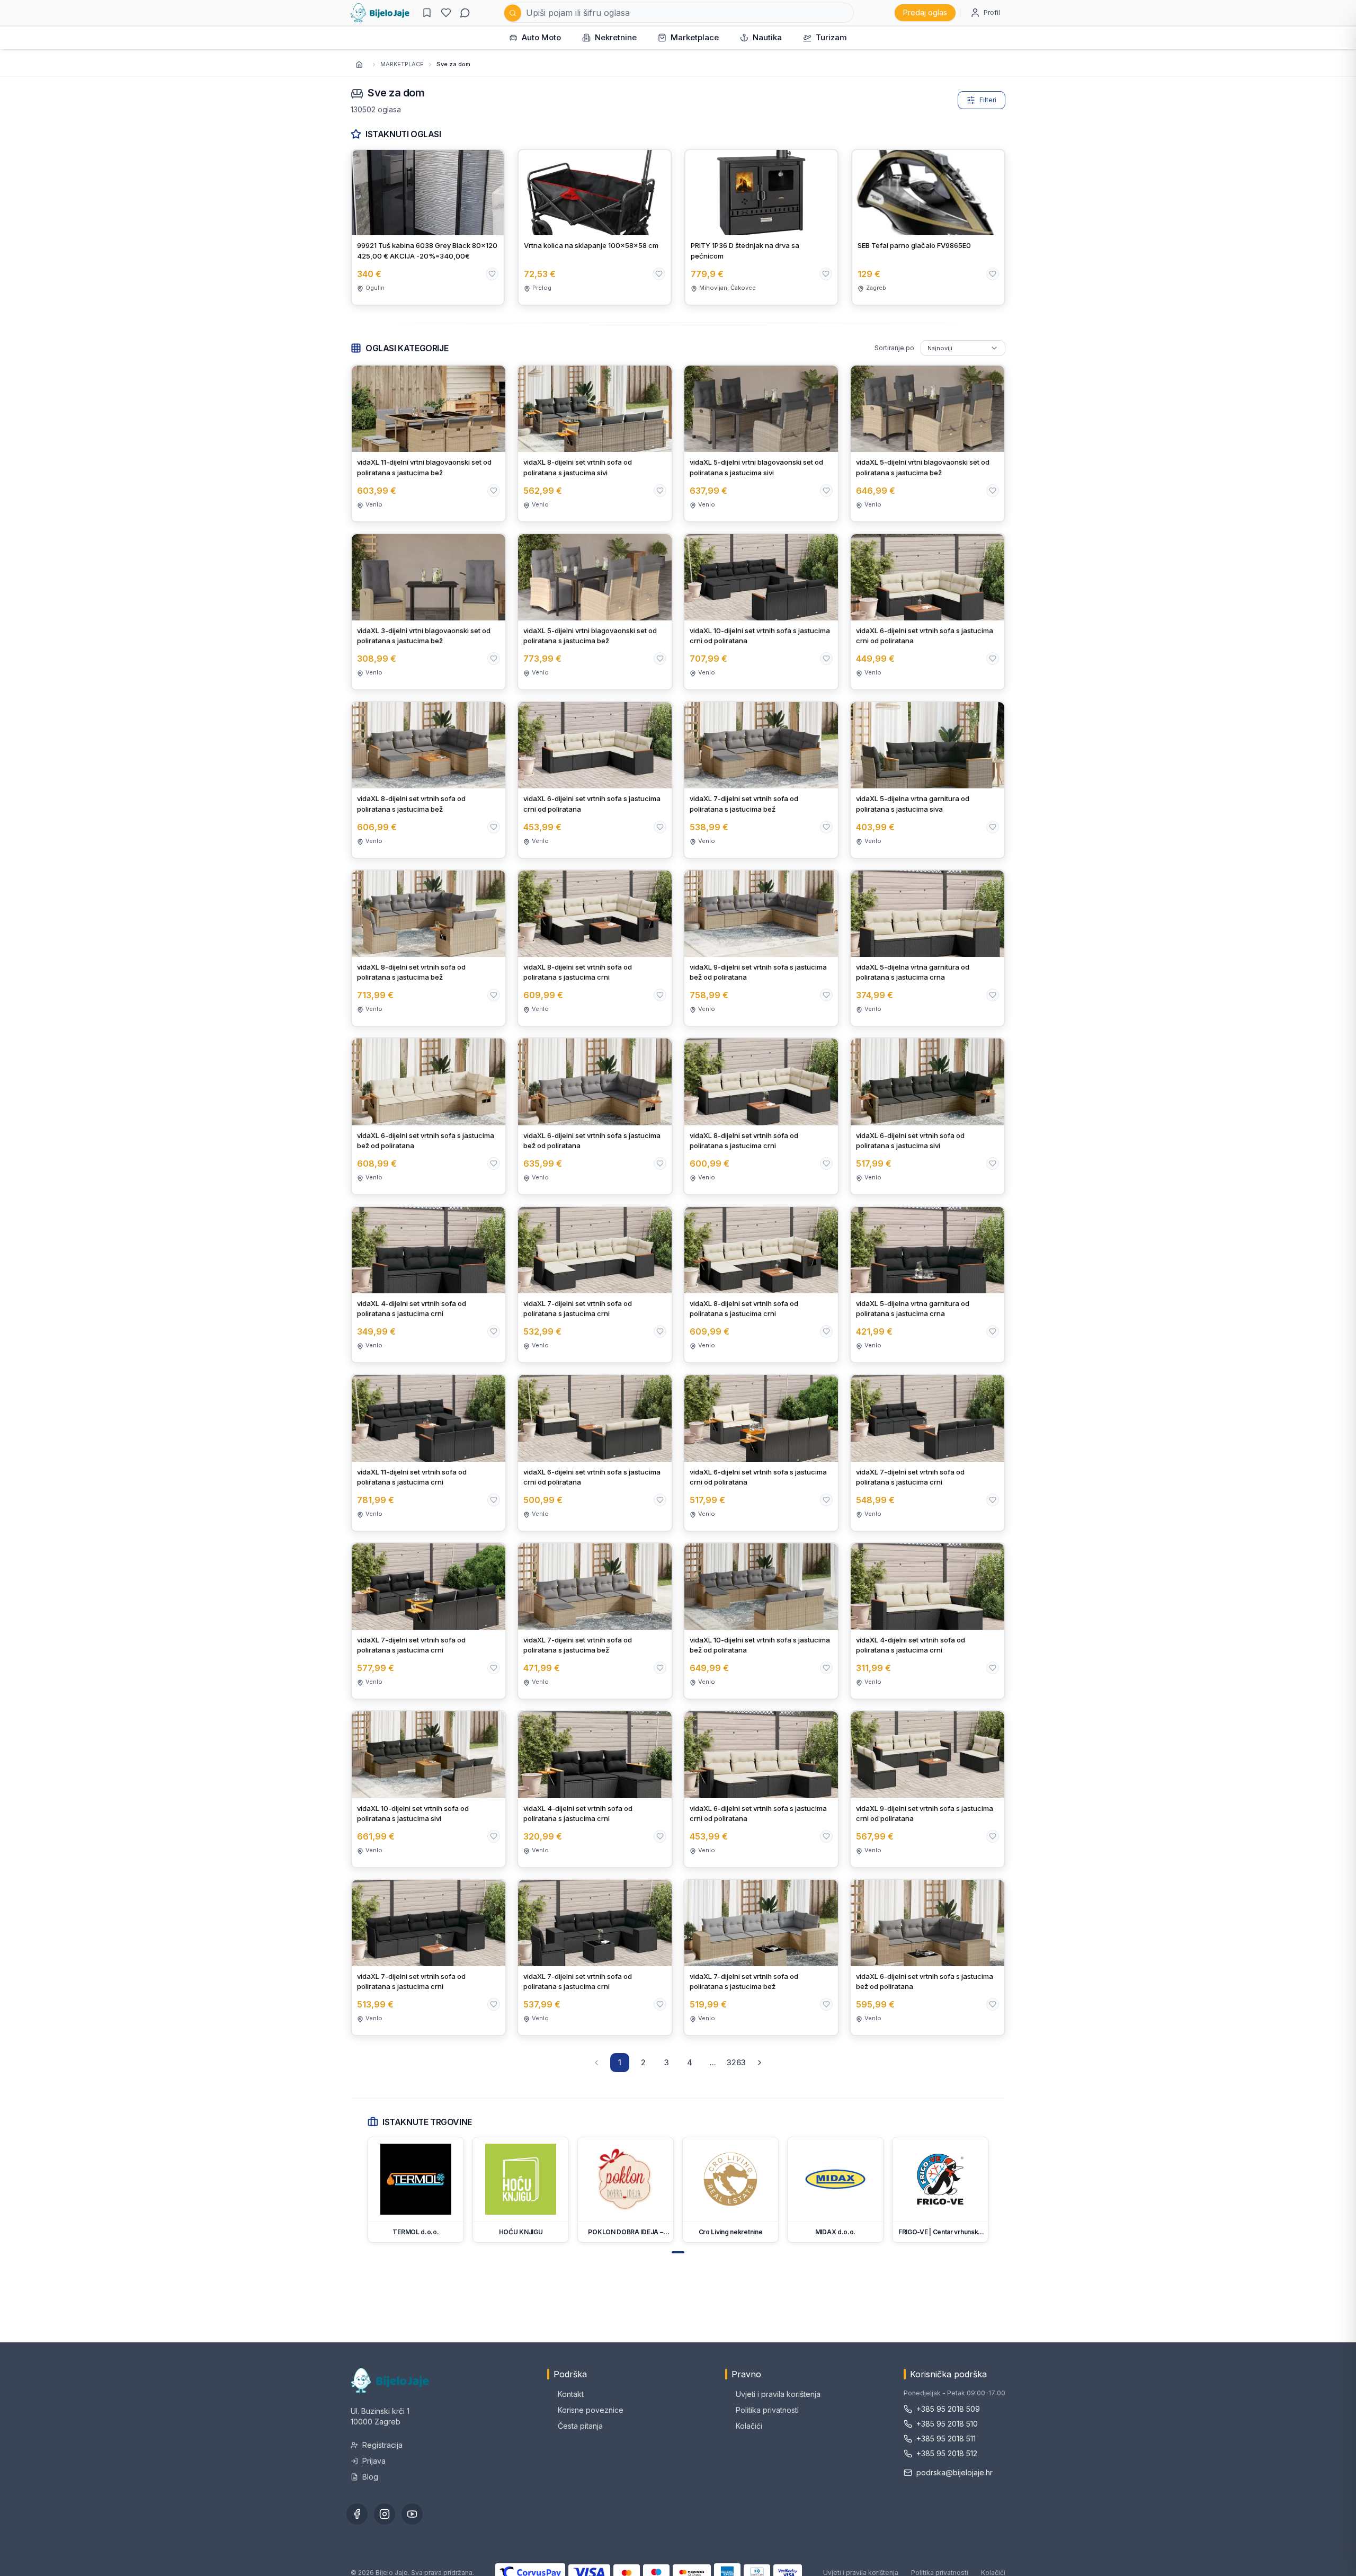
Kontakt (571, 2394)
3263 (736, 2062)
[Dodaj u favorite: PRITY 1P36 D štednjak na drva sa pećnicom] (826, 274)
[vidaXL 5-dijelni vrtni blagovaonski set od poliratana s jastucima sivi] (761, 443)
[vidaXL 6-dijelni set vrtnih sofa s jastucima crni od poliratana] (927, 612)
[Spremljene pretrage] (427, 13)
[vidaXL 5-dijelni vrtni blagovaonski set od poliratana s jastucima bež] (927, 443)
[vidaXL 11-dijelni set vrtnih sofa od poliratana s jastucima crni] (429, 1453)
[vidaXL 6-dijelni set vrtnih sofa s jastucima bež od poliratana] (429, 1116)
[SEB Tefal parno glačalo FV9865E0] (928, 227)
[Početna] (380, 13)
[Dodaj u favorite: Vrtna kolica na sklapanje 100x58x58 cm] (659, 274)
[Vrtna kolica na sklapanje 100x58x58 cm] (595, 227)
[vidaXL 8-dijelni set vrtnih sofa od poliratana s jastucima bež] (429, 780)
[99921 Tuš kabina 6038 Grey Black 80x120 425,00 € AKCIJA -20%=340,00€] (428, 227)
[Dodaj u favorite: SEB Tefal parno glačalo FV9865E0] (993, 274)
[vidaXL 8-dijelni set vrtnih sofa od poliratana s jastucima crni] (595, 948)
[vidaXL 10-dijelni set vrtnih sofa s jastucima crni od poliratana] (761, 612)
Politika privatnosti (767, 2410)
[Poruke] (465, 13)
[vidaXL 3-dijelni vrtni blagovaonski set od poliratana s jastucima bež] (429, 612)
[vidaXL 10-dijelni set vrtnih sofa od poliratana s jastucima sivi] (429, 1789)
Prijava (374, 2461)
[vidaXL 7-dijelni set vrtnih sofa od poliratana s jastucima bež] (761, 780)
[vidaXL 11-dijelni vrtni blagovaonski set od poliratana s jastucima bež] (429, 443)
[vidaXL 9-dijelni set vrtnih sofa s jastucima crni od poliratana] (927, 1789)
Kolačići (749, 2426)
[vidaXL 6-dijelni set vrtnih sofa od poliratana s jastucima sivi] (927, 1116)
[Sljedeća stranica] (760, 2063)
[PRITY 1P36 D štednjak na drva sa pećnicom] (761, 227)
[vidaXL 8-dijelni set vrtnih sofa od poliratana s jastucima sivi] (595, 443)
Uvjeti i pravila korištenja (778, 2394)
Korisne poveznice (591, 2410)
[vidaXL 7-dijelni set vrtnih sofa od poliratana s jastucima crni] (595, 1285)
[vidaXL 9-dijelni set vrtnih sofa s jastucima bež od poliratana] (761, 948)
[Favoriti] (446, 13)
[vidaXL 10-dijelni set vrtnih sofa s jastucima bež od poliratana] (761, 1621)
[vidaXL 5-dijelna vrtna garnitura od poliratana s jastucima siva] (927, 780)
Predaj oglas (925, 12)
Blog (370, 2477)
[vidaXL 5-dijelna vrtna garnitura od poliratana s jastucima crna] (927, 948)
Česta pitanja (580, 2426)
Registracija (382, 2445)
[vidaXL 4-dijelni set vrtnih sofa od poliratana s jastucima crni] (429, 1285)
